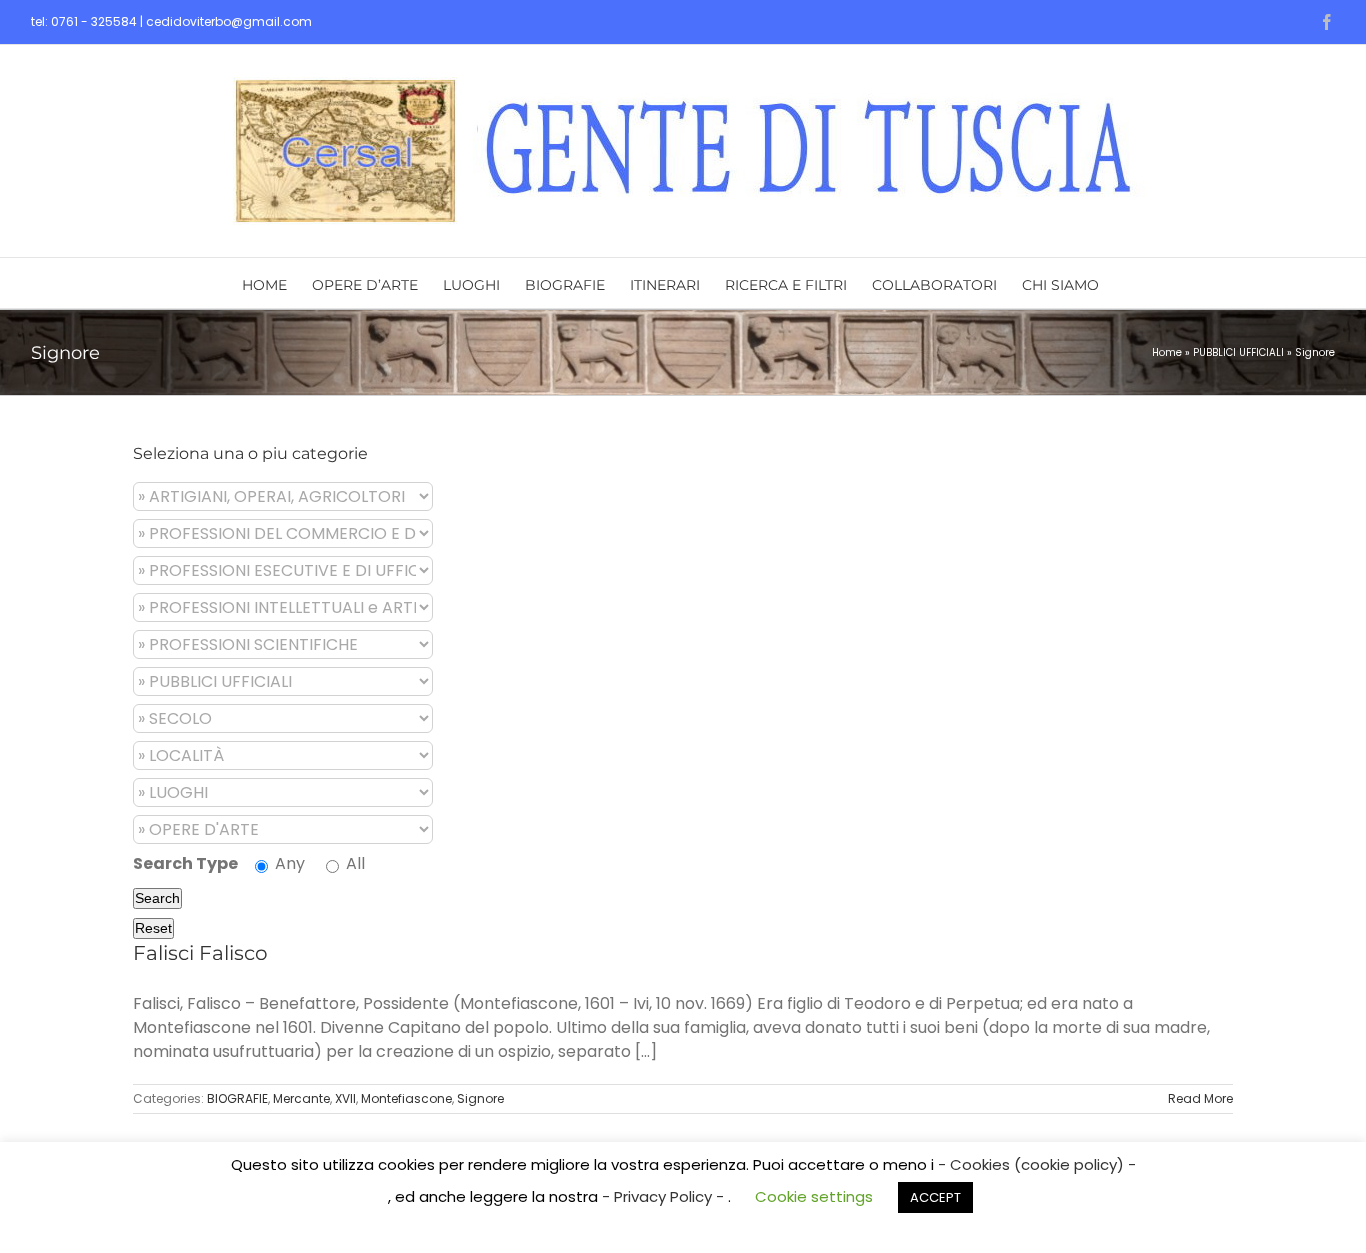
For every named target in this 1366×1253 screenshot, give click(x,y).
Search (157, 898)
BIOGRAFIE (237, 1098)
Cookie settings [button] (814, 1196)
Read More (1200, 1098)
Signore (480, 1098)
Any (288, 863)
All (353, 863)
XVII (345, 1098)
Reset (153, 928)
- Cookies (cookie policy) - (1037, 1164)
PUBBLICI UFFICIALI (1238, 352)
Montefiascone (406, 1098)
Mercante (301, 1098)
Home (1167, 352)
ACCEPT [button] (935, 1197)
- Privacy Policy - (665, 1196)
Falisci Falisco (200, 953)
